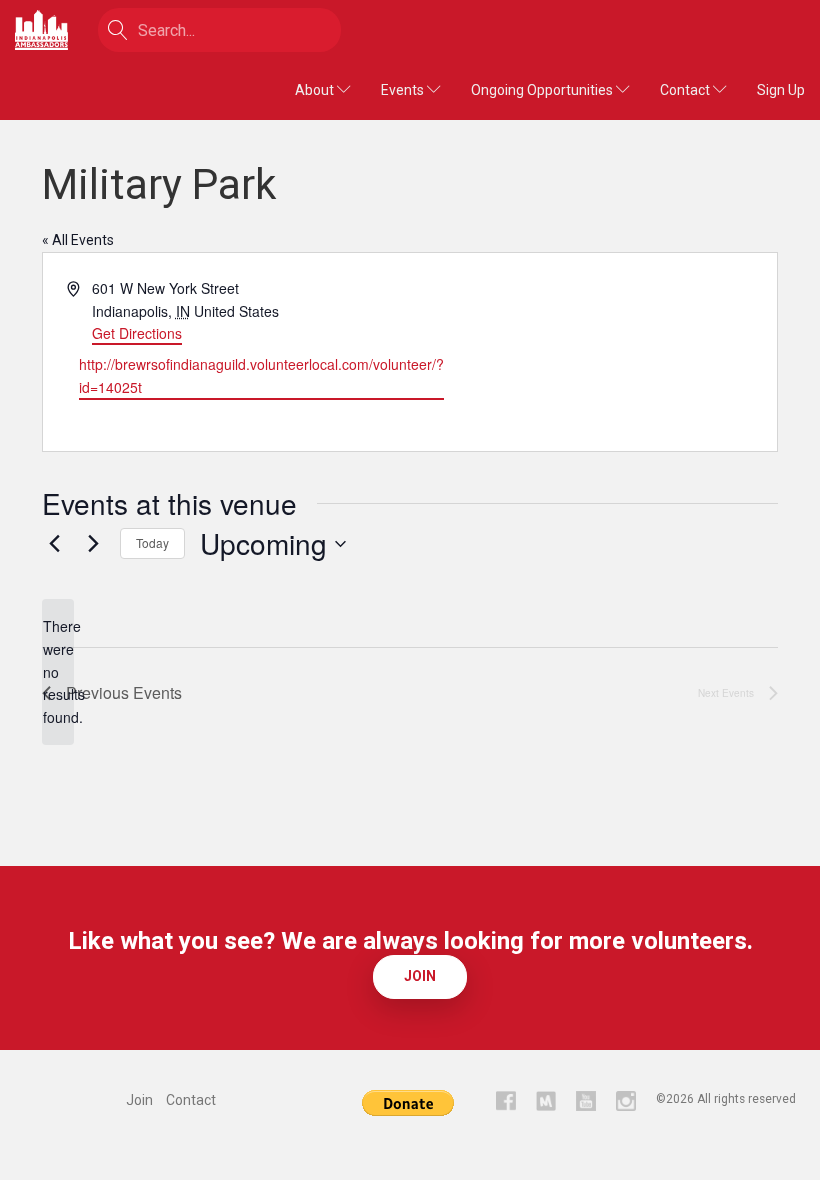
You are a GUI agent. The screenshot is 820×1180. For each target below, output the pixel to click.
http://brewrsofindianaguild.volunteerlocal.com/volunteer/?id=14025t (261, 375)
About (316, 90)
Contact (686, 90)
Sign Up (781, 90)
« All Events (78, 240)
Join (420, 976)
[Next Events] (93, 544)
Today (152, 542)
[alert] (58, 671)
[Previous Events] (54, 544)
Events (404, 90)
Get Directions (137, 333)
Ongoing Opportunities (543, 90)
